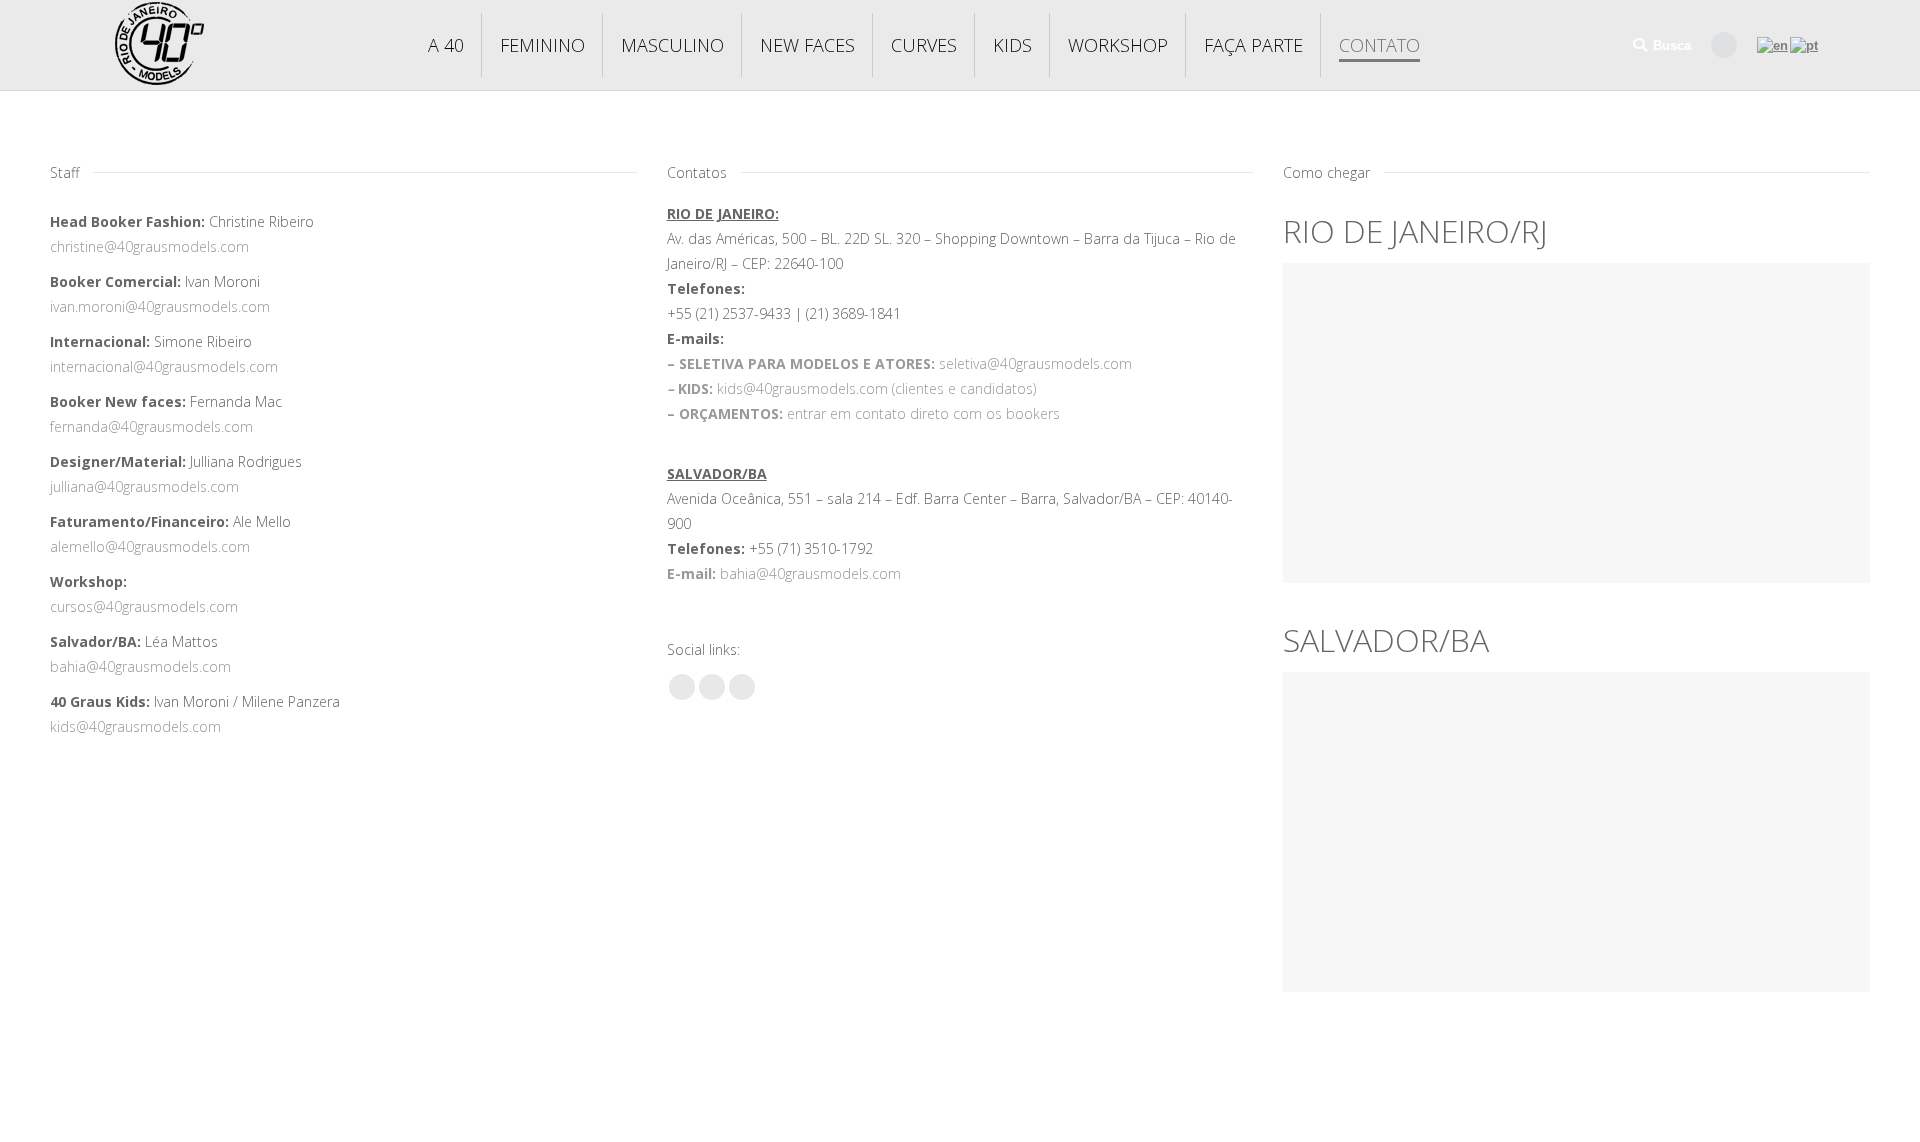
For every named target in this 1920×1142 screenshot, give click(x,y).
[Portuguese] (1805, 44)
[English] (1773, 44)
